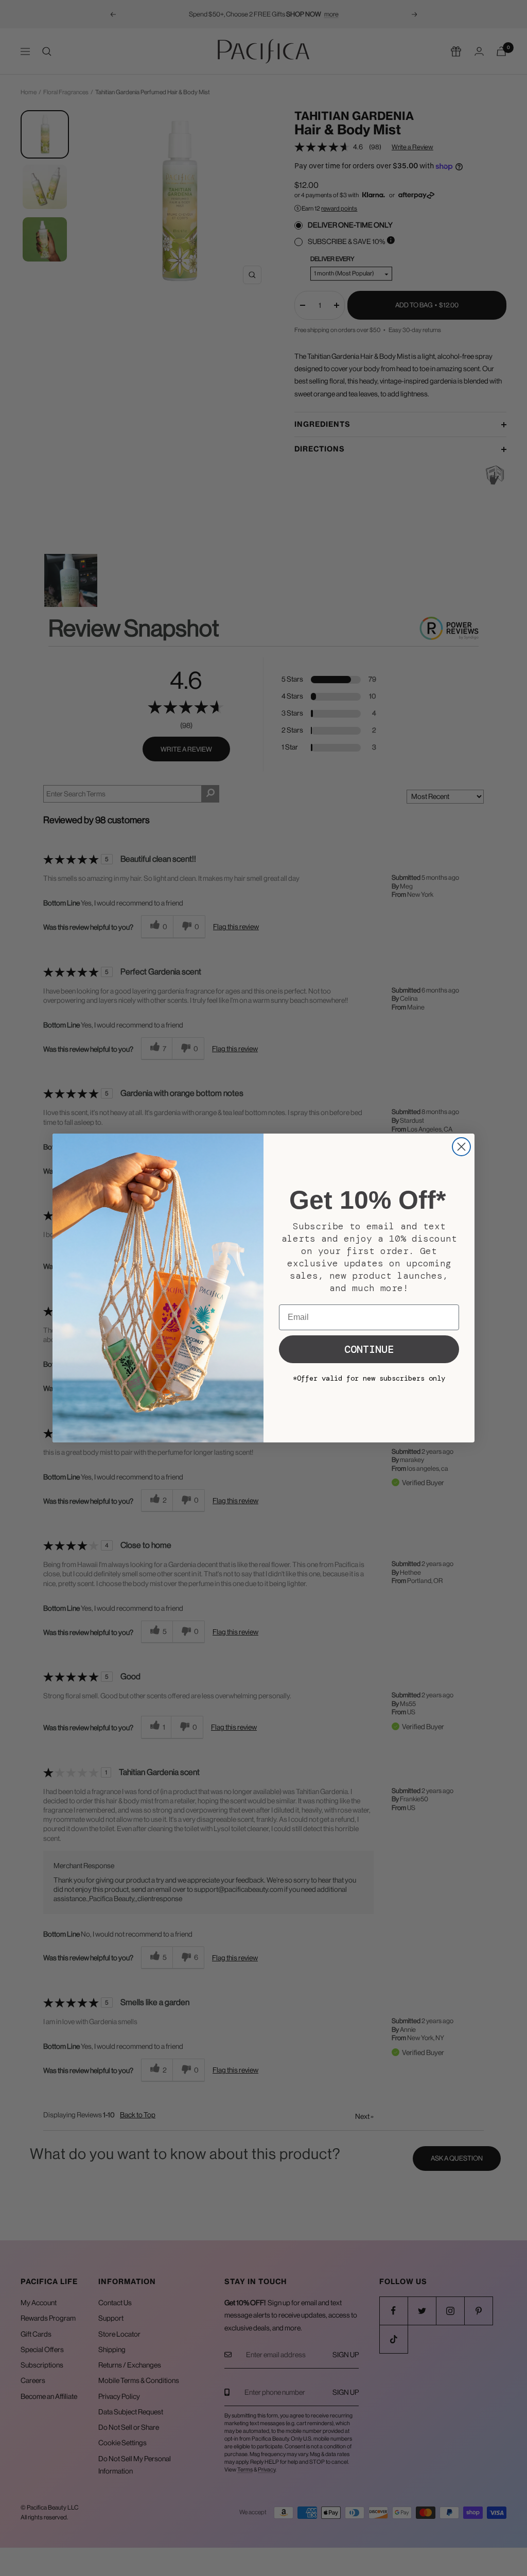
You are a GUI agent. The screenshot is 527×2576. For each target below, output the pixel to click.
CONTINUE (369, 1349)
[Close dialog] (461, 1147)
